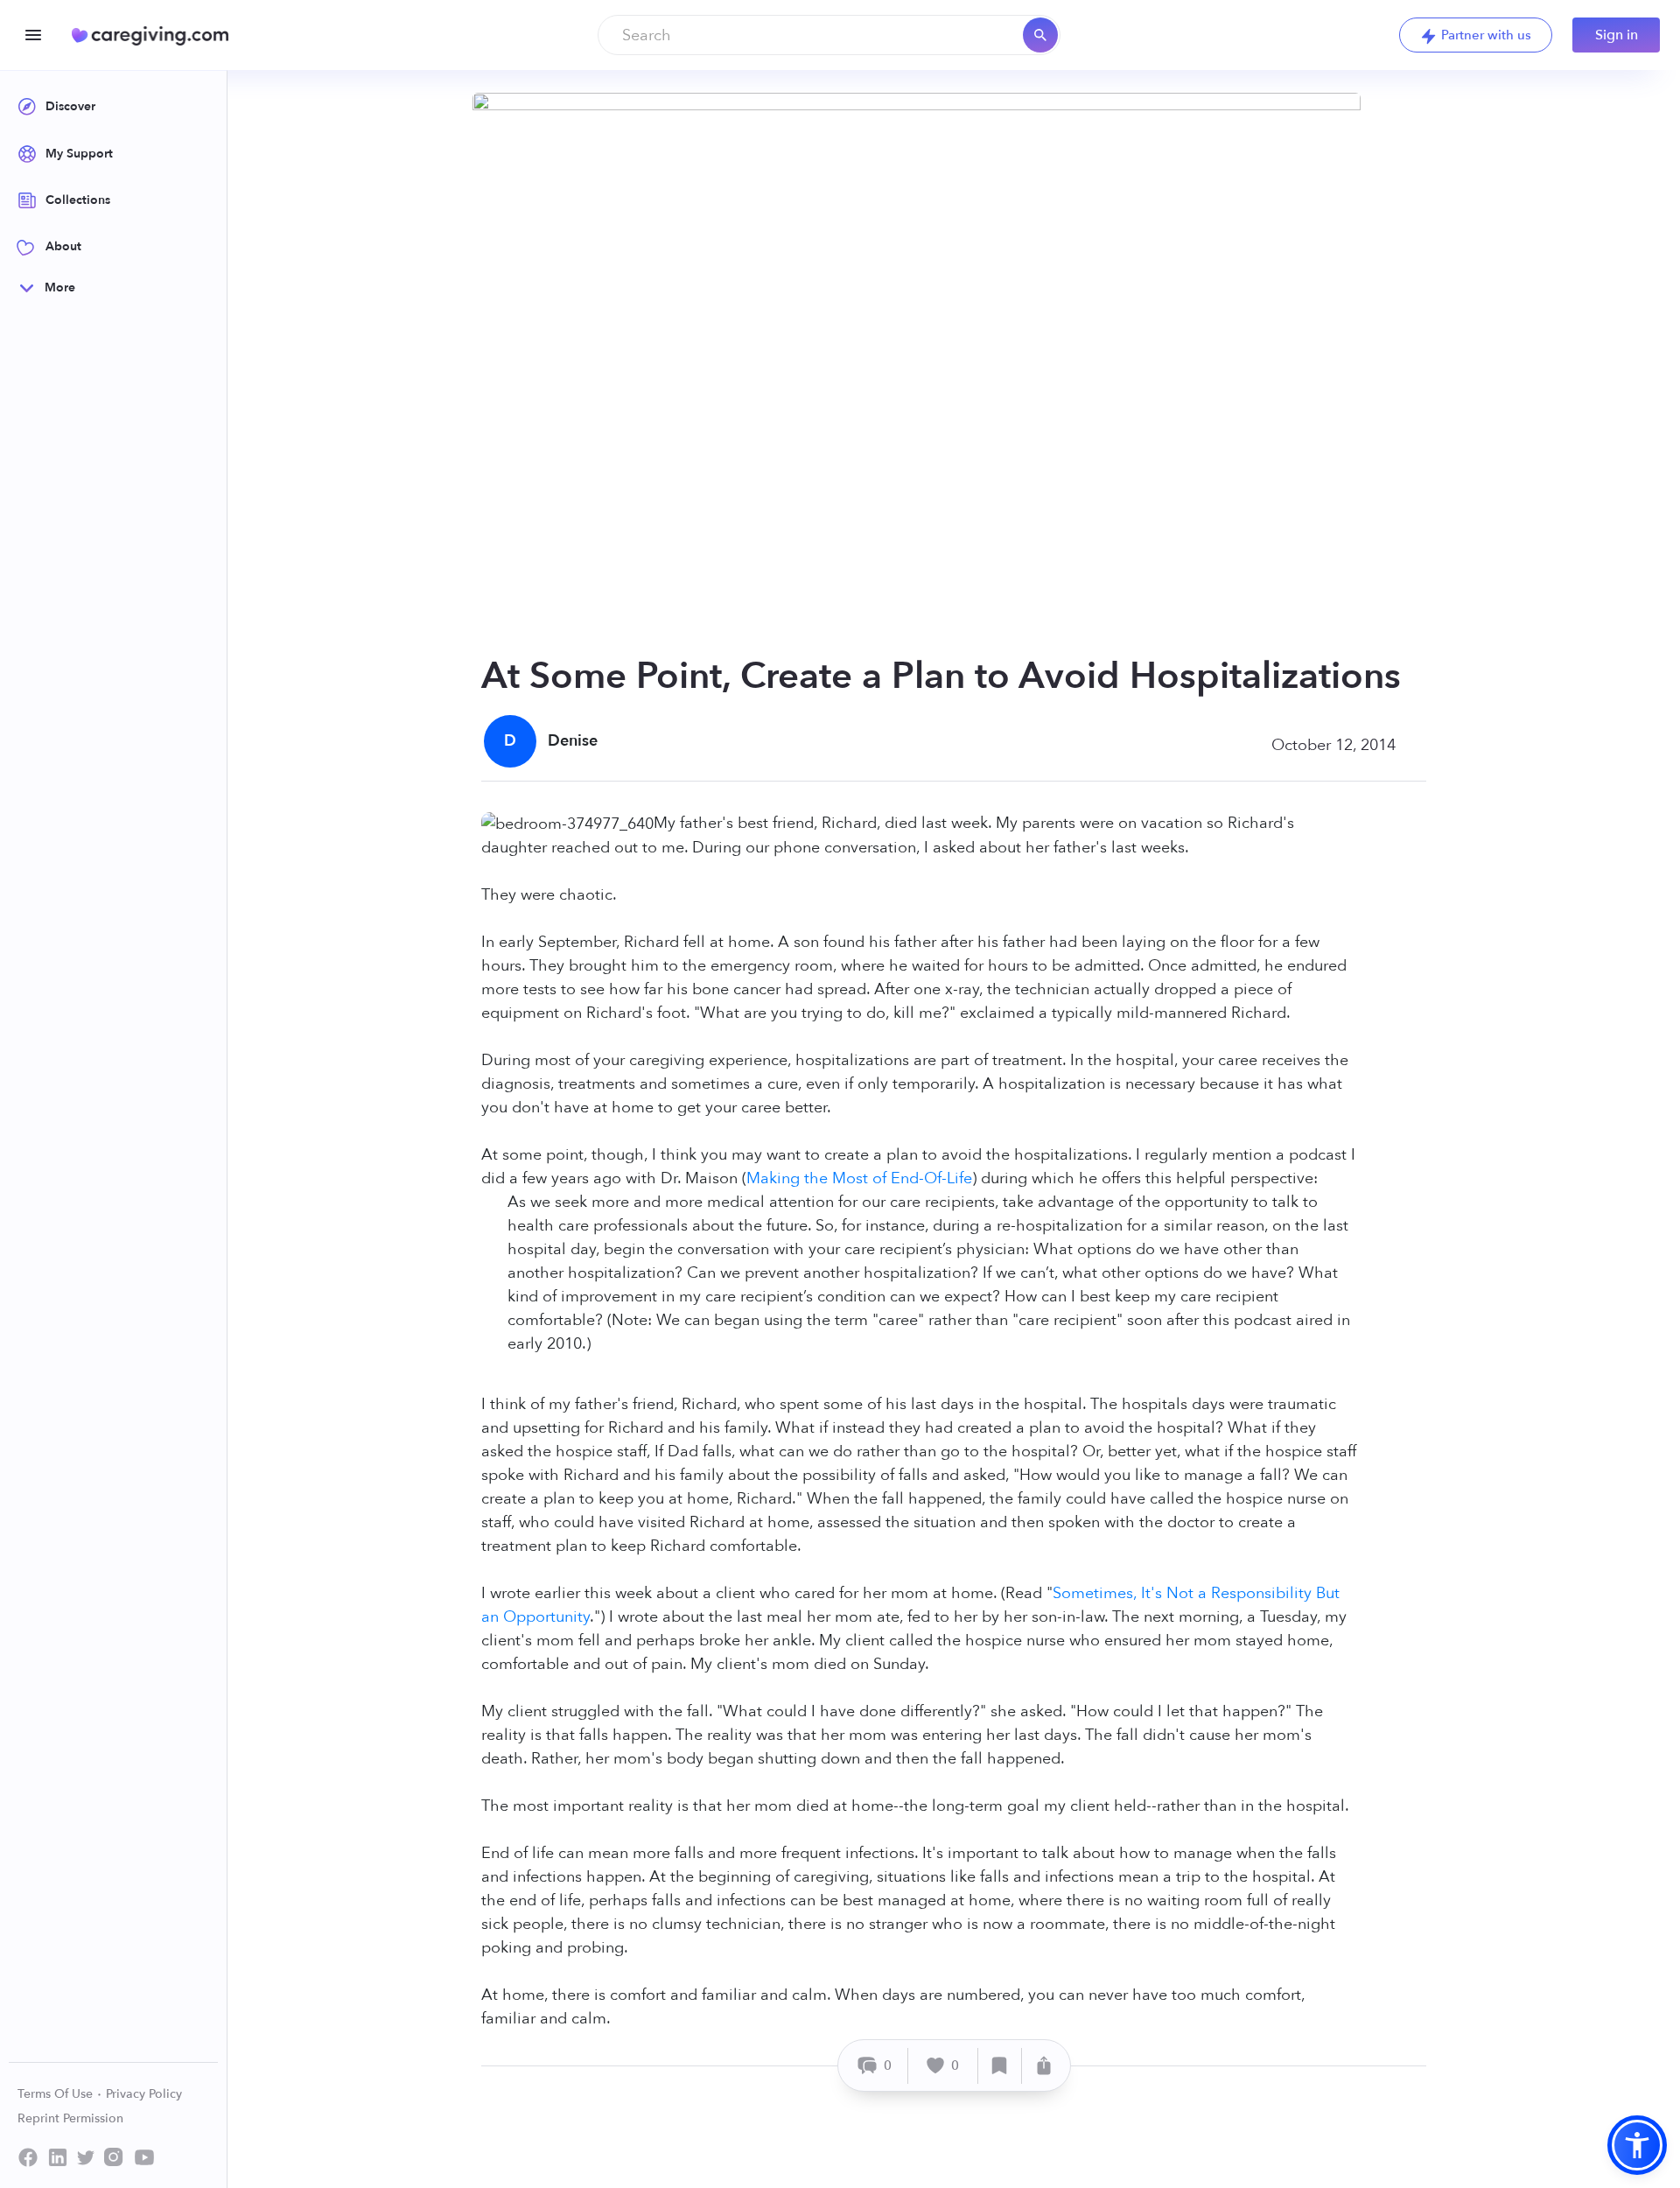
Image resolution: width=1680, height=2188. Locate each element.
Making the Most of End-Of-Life (859, 1178)
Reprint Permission (70, 2118)
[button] (1637, 2145)
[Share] (1044, 2066)
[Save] (1000, 2066)
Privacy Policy (144, 2094)
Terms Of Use (57, 2094)
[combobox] (829, 35)
